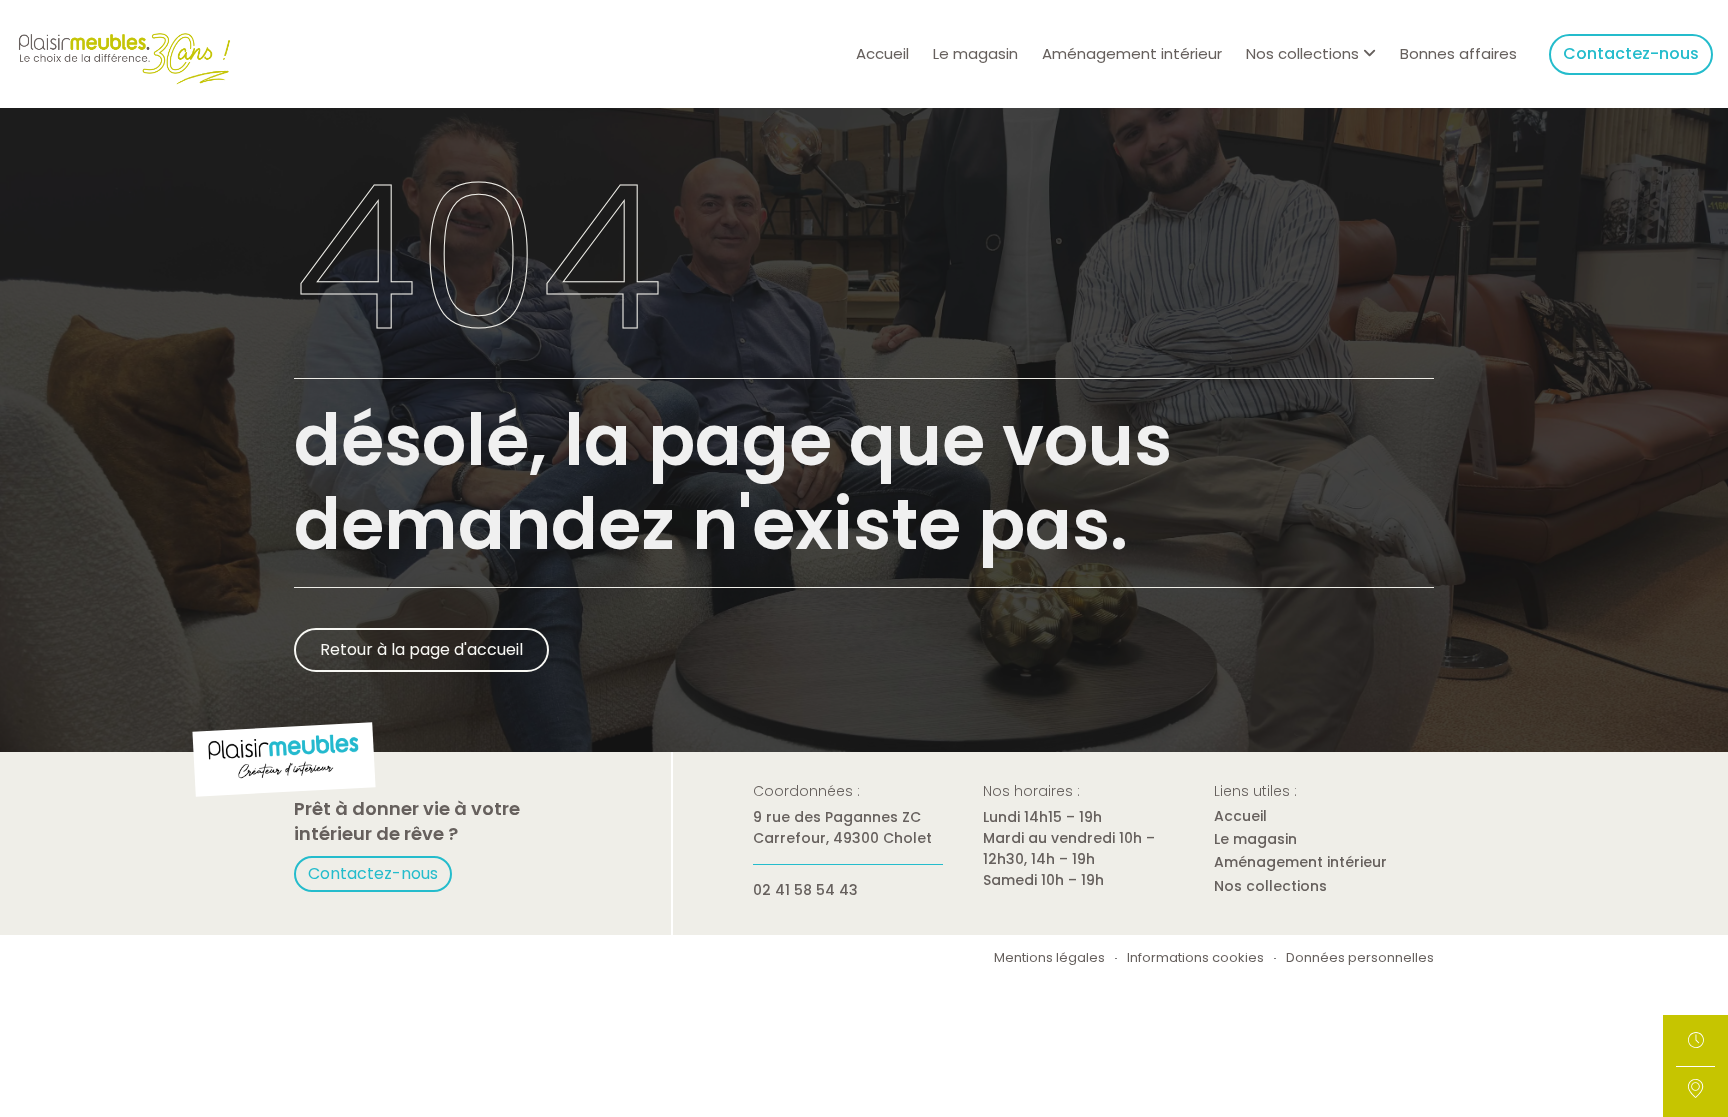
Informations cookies (1195, 958)
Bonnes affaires (1458, 53)
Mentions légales (1049, 958)
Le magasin (975, 53)
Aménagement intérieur (1132, 53)
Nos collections (1270, 886)
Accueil (882, 53)
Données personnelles (1360, 958)
